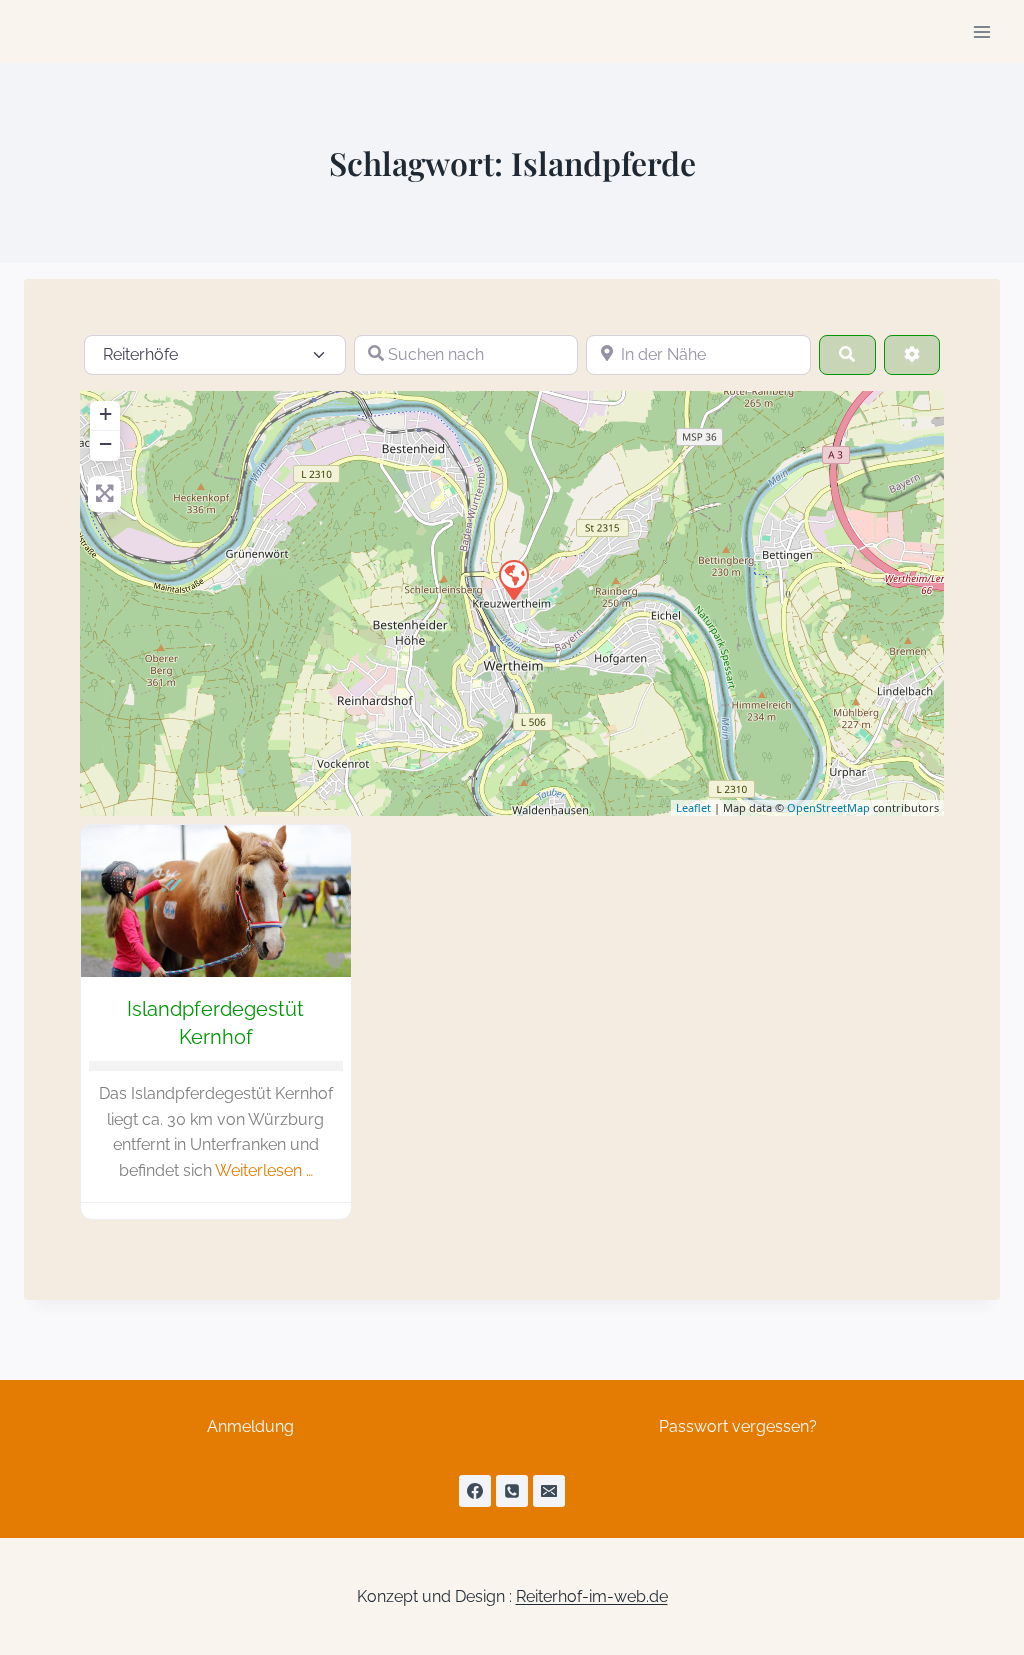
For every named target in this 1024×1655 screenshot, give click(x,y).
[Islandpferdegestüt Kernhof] (513, 579)
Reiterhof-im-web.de (592, 1596)
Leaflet (693, 807)
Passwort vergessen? (738, 1426)
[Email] (549, 1491)
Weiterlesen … (264, 1170)
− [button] (105, 443)
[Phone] (512, 1491)
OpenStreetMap (828, 807)
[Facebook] (475, 1491)
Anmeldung (250, 1426)
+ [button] (105, 413)
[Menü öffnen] (981, 31)
